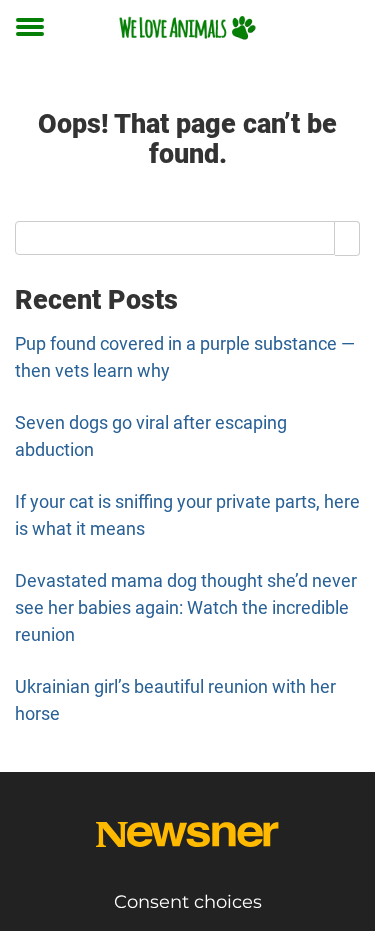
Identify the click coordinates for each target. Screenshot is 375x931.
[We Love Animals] (187, 27)
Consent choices (188, 902)
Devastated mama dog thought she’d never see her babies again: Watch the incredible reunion (186, 607)
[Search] (347, 238)
